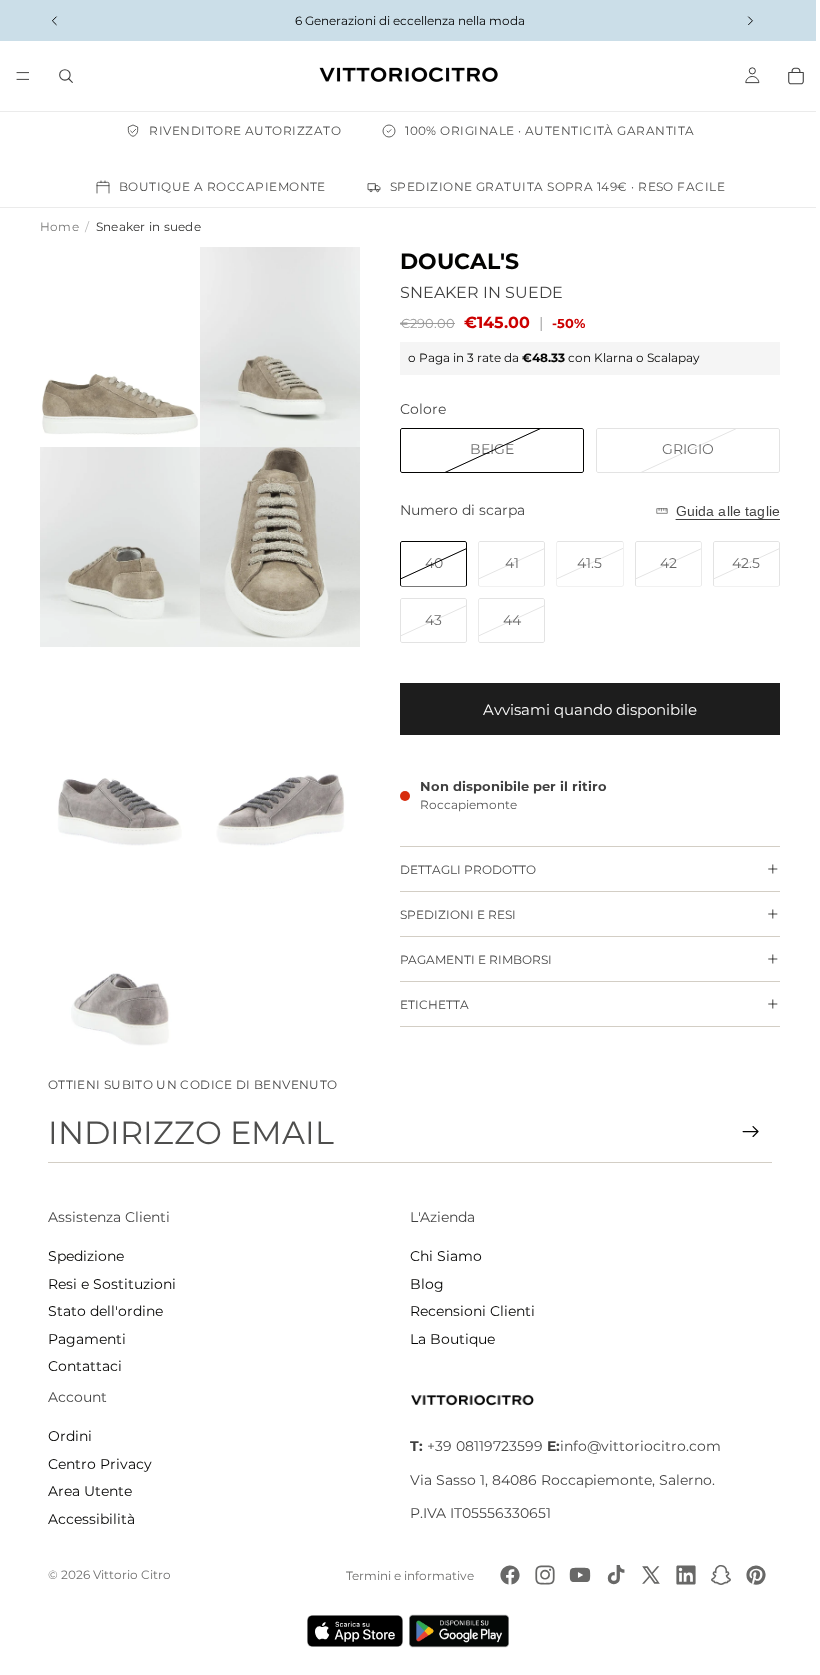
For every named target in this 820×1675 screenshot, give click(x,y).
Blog (422, 1284)
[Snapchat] (715, 1575)
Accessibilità (91, 1519)
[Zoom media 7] (117, 925)
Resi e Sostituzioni (112, 1284)
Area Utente (90, 1491)
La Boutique (447, 1339)
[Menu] (23, 76)
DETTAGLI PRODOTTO (458, 869)
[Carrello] (786, 76)
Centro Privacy (100, 1464)
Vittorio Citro (132, 1574)
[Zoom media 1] (117, 344)
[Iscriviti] (741, 1132)
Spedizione (86, 1256)
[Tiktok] (609, 1575)
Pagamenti (87, 1339)
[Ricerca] (66, 76)
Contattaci (85, 1366)
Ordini (70, 1436)
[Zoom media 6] (272, 731)
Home (59, 226)
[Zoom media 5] (117, 731)
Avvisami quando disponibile (580, 709)
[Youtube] (574, 1575)
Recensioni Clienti (467, 1311)
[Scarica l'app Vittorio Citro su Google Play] (458, 1631)
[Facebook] (504, 1575)
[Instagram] (539, 1575)
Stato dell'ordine (105, 1311)
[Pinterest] (750, 1575)
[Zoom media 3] (117, 538)
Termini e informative (404, 1575)
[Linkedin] (680, 1575)
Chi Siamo (441, 1256)
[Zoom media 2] (272, 344)
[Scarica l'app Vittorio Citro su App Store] (350, 1631)
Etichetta (424, 1004)
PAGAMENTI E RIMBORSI (466, 959)
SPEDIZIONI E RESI (448, 914)
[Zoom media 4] (272, 538)
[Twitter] (644, 1575)
